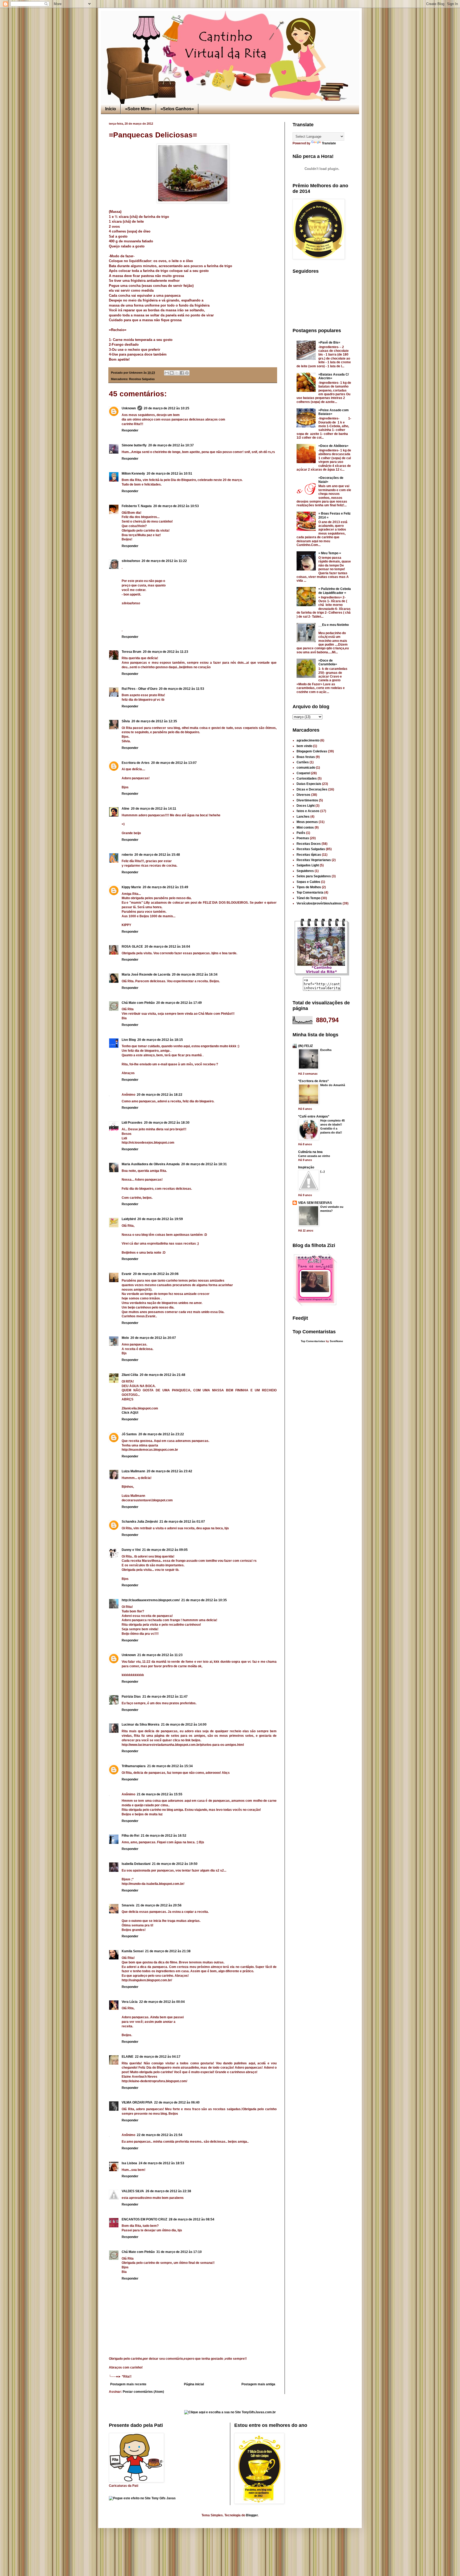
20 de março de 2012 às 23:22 (161, 1434)
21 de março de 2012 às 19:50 (175, 1864)
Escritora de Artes (136, 763)
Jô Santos (129, 1434)
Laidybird (129, 1219)
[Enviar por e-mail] (167, 373)
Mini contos (305, 828)
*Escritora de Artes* (313, 1081)
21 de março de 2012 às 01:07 (182, 1522)
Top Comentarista (310, 892)
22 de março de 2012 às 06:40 (177, 2102)
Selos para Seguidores (314, 876)
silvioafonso (131, 561)
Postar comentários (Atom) (143, 2392)
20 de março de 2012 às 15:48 (157, 855)
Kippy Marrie (131, 887)
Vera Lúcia (130, 2002)
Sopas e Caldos (308, 882)
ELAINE (128, 2057)
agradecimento (308, 740)
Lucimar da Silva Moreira (141, 1725)
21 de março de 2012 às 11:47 (165, 1697)
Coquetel (303, 773)
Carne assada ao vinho (314, 1156)
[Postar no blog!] (172, 373)
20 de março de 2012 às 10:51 (169, 474)
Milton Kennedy (133, 474)
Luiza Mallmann (133, 1471)
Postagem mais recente (128, 2384)
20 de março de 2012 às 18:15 (160, 1040)
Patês (301, 833)
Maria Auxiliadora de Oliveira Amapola (151, 1164)
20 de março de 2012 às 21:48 (163, 1375)
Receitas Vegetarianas (314, 860)
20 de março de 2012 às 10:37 (171, 445)
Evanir (127, 1274)
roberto (127, 855)
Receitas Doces (309, 844)
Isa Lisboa (129, 2163)
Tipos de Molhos (309, 887)
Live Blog (129, 1040)
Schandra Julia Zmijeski (140, 1522)
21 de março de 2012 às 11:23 (160, 1655)
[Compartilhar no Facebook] (182, 373)
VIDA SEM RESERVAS (315, 1203)
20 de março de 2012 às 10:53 (176, 506)
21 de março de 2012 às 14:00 (184, 1725)
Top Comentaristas (313, 1341)
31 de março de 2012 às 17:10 (179, 2252)
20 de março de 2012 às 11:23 (166, 652)
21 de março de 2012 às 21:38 (168, 1951)
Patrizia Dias (131, 1697)
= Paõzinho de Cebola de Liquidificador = (335, 591)
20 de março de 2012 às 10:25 (167, 408)
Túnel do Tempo (308, 898)
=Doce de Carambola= (328, 662)
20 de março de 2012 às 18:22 (160, 1095)
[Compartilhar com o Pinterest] (187, 373)
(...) (323, 1171)
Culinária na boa (310, 1152)
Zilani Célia (130, 1375)
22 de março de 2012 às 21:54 (160, 2135)
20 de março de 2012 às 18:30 (167, 1123)
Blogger (252, 2515)
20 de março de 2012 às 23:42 (169, 1471)
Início (111, 109)
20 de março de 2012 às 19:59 (160, 1219)
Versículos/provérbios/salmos (319, 903)
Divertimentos (307, 800)
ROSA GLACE (132, 947)
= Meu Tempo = (330, 553)
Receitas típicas (309, 855)
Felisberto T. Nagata (137, 506)
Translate (329, 143)
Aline (126, 809)
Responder (130, 430)
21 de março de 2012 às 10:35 (204, 1600)
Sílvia (126, 721)
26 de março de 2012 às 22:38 (168, 2191)
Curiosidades (307, 778)
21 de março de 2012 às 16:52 (164, 1836)
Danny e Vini (131, 1550)
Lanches (303, 817)
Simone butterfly (134, 445)
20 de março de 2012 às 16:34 (195, 975)
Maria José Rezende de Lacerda (146, 975)
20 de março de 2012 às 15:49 (165, 887)
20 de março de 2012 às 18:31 (204, 1164)
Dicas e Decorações (312, 789)
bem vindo (304, 746)
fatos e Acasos (308, 811)
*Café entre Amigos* (314, 1116)
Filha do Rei (130, 1836)
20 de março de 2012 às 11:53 (182, 689)
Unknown (129, 408)
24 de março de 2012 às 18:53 (161, 2163)
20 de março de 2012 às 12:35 (154, 721)
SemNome (336, 1341)
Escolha (326, 1050)
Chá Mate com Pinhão (138, 1003)
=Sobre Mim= (138, 109)
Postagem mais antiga (258, 2384)
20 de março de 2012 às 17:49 (179, 1003)
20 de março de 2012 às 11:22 (164, 561)
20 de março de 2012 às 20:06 (156, 1274)
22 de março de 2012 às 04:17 (158, 2057)
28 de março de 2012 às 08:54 (192, 2219)
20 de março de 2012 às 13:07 (174, 763)
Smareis (128, 1905)
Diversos (303, 795)
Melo (125, 1338)
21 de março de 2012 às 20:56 (159, 1905)
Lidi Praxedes (132, 1123)
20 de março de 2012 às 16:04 (167, 947)
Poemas (303, 838)
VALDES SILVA (133, 2191)
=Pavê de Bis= (329, 343)
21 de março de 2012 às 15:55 (160, 1794)
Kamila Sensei (133, 1951)
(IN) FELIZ (305, 1046)
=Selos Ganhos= (177, 109)
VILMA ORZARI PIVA (137, 2102)
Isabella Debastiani (136, 1864)
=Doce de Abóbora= (333, 446)
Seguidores (305, 871)
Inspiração (306, 1167)
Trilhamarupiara (134, 1766)
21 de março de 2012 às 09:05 (165, 1550)
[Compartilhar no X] (177, 373)
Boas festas (306, 757)
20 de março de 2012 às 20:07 (153, 1338)
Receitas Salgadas (142, 379)
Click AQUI (130, 1413)
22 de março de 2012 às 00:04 (162, 2002)
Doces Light (306, 806)
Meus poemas (307, 822)
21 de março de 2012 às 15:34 (170, 1766)
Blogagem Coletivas (312, 751)
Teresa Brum (132, 652)
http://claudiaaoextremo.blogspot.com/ (151, 1600)
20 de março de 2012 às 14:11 (154, 809)
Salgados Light (308, 865)
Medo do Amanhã (333, 1085)
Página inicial (194, 2384)
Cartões (303, 762)
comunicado (306, 768)
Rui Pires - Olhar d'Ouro (139, 689)
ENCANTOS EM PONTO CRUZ (144, 2219)
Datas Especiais (309, 784)
